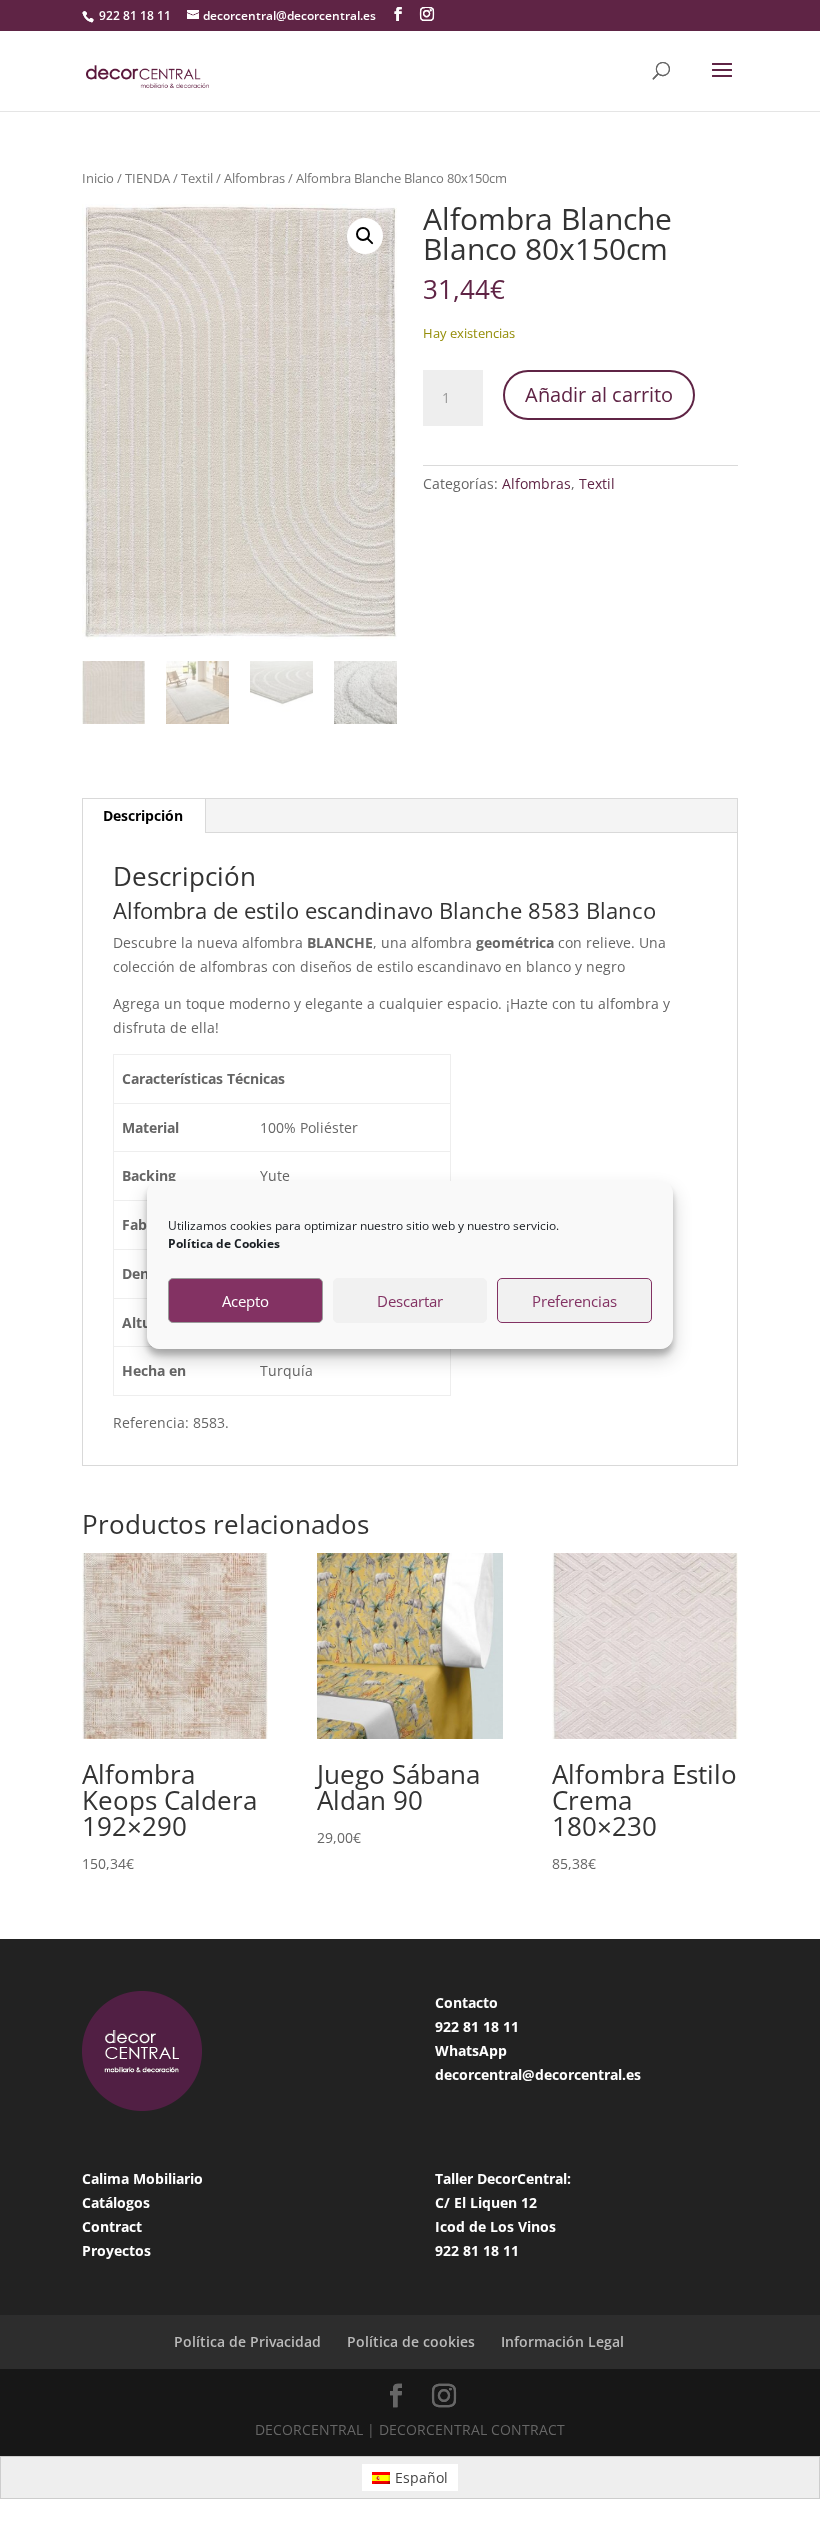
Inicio (98, 178)
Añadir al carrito (599, 394)
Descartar (410, 1301)
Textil (197, 178)
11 (511, 2026)
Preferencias (574, 1301)
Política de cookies (411, 2341)
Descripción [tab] (143, 815)
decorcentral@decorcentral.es (538, 2074)
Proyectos (116, 2250)
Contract (112, 2226)
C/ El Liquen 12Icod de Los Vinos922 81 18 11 (495, 2226)
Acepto (245, 1301)
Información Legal (562, 2341)
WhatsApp (471, 2050)
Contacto (466, 2002)
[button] (365, 236)
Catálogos (116, 2202)
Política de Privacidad (247, 2341)
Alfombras (254, 178)
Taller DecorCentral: (503, 2178)
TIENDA (147, 178)
